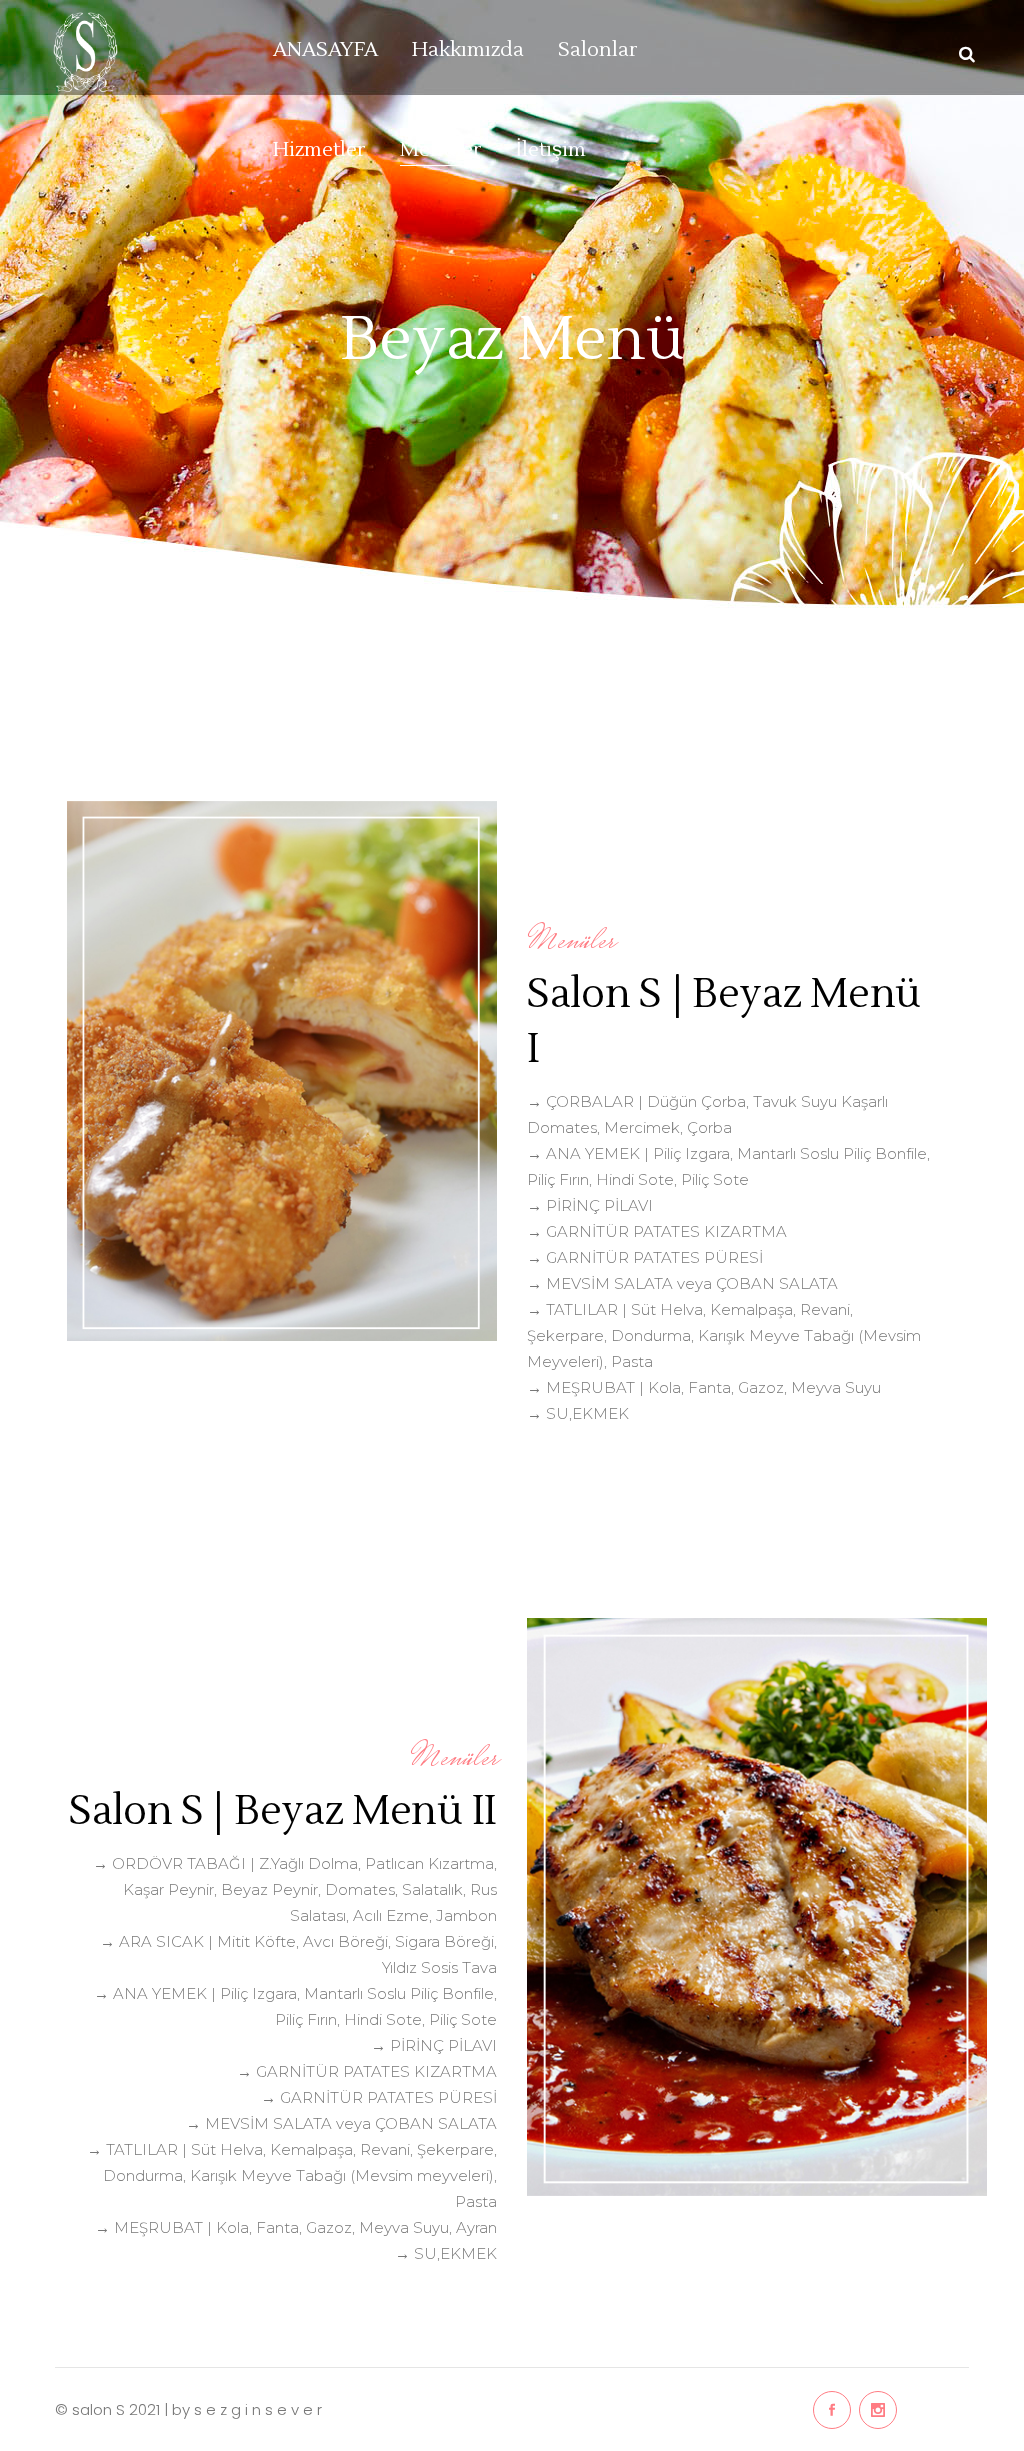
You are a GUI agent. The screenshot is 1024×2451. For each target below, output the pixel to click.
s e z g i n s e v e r (258, 2409)
